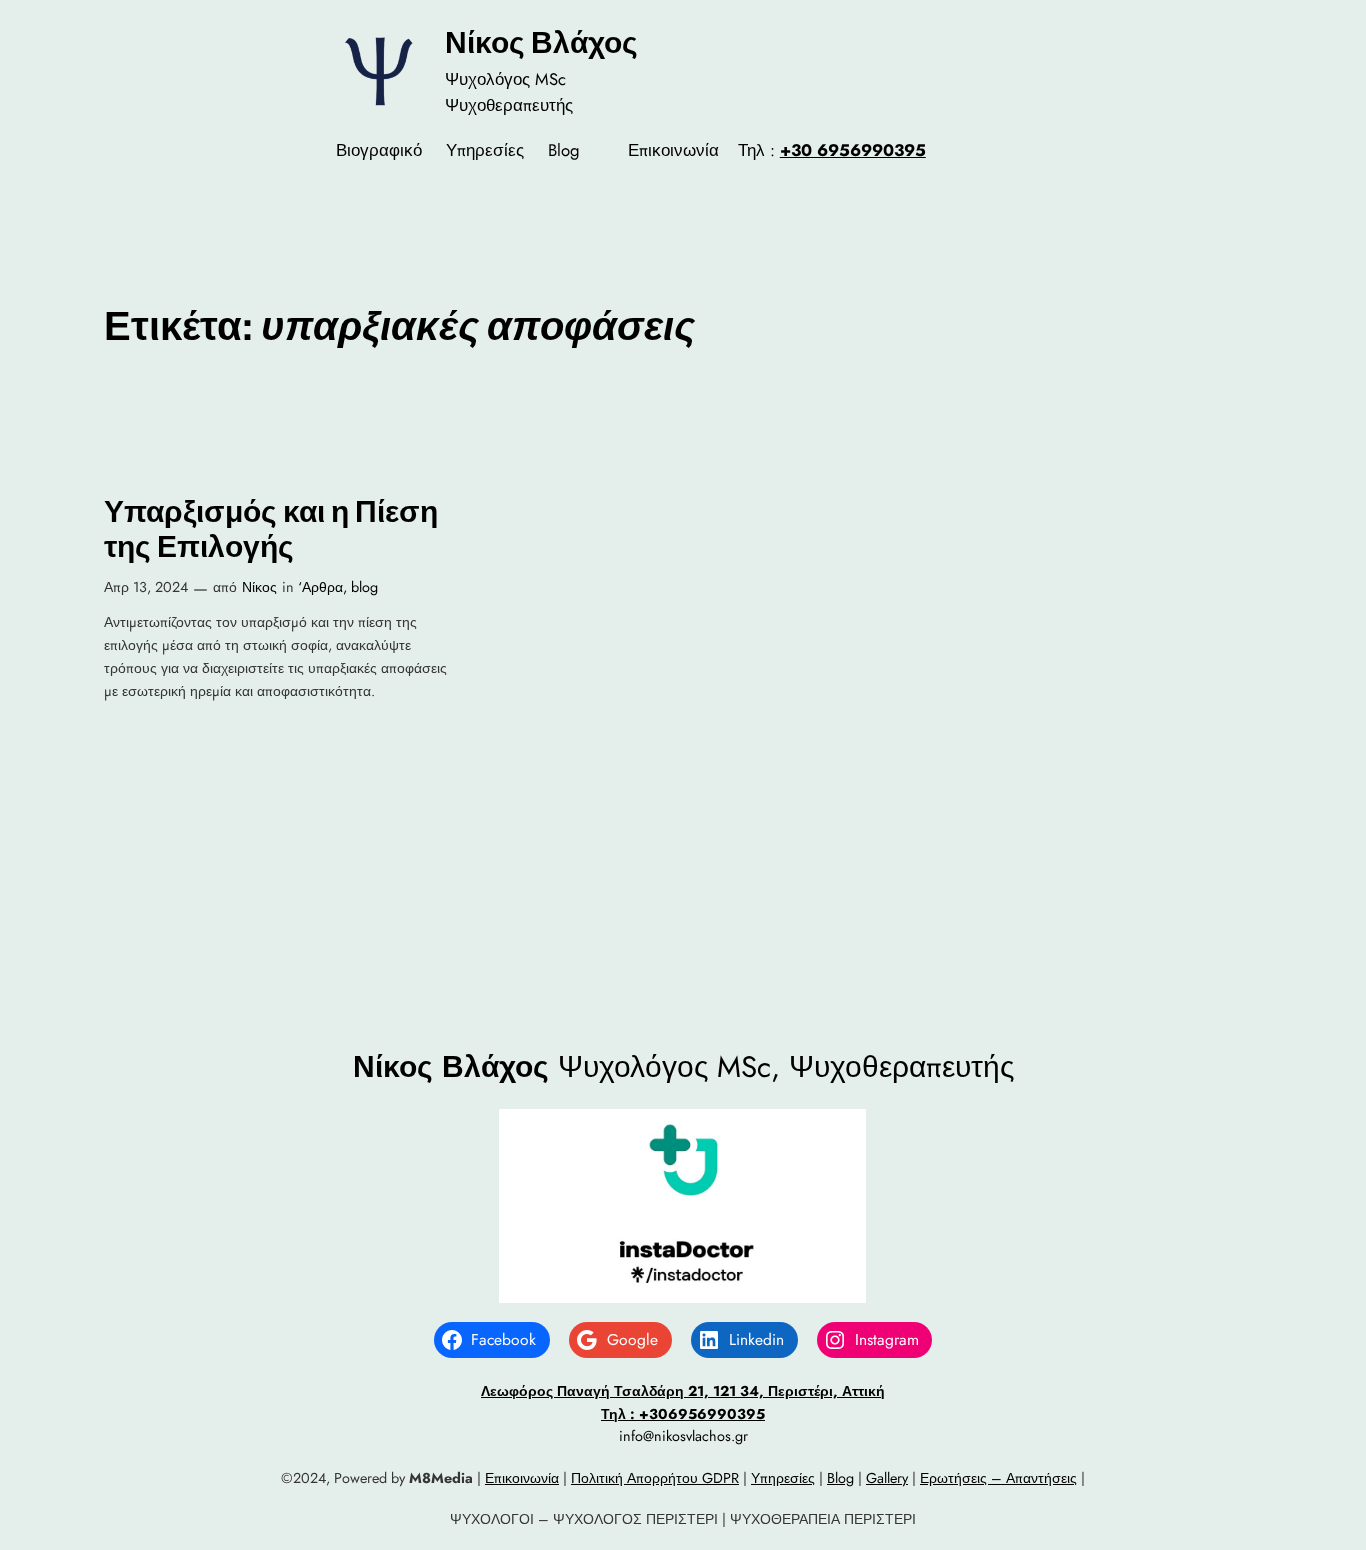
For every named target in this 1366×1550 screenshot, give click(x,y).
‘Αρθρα (320, 587)
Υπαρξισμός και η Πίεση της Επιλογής (271, 529)
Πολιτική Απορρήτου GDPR (655, 1478)
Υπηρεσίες (783, 1478)
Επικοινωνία (522, 1478)
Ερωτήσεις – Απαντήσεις (998, 1478)
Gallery (887, 1478)
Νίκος (259, 587)
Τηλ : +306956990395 (683, 1414)
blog (364, 587)
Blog (840, 1478)
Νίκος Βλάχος (541, 42)
